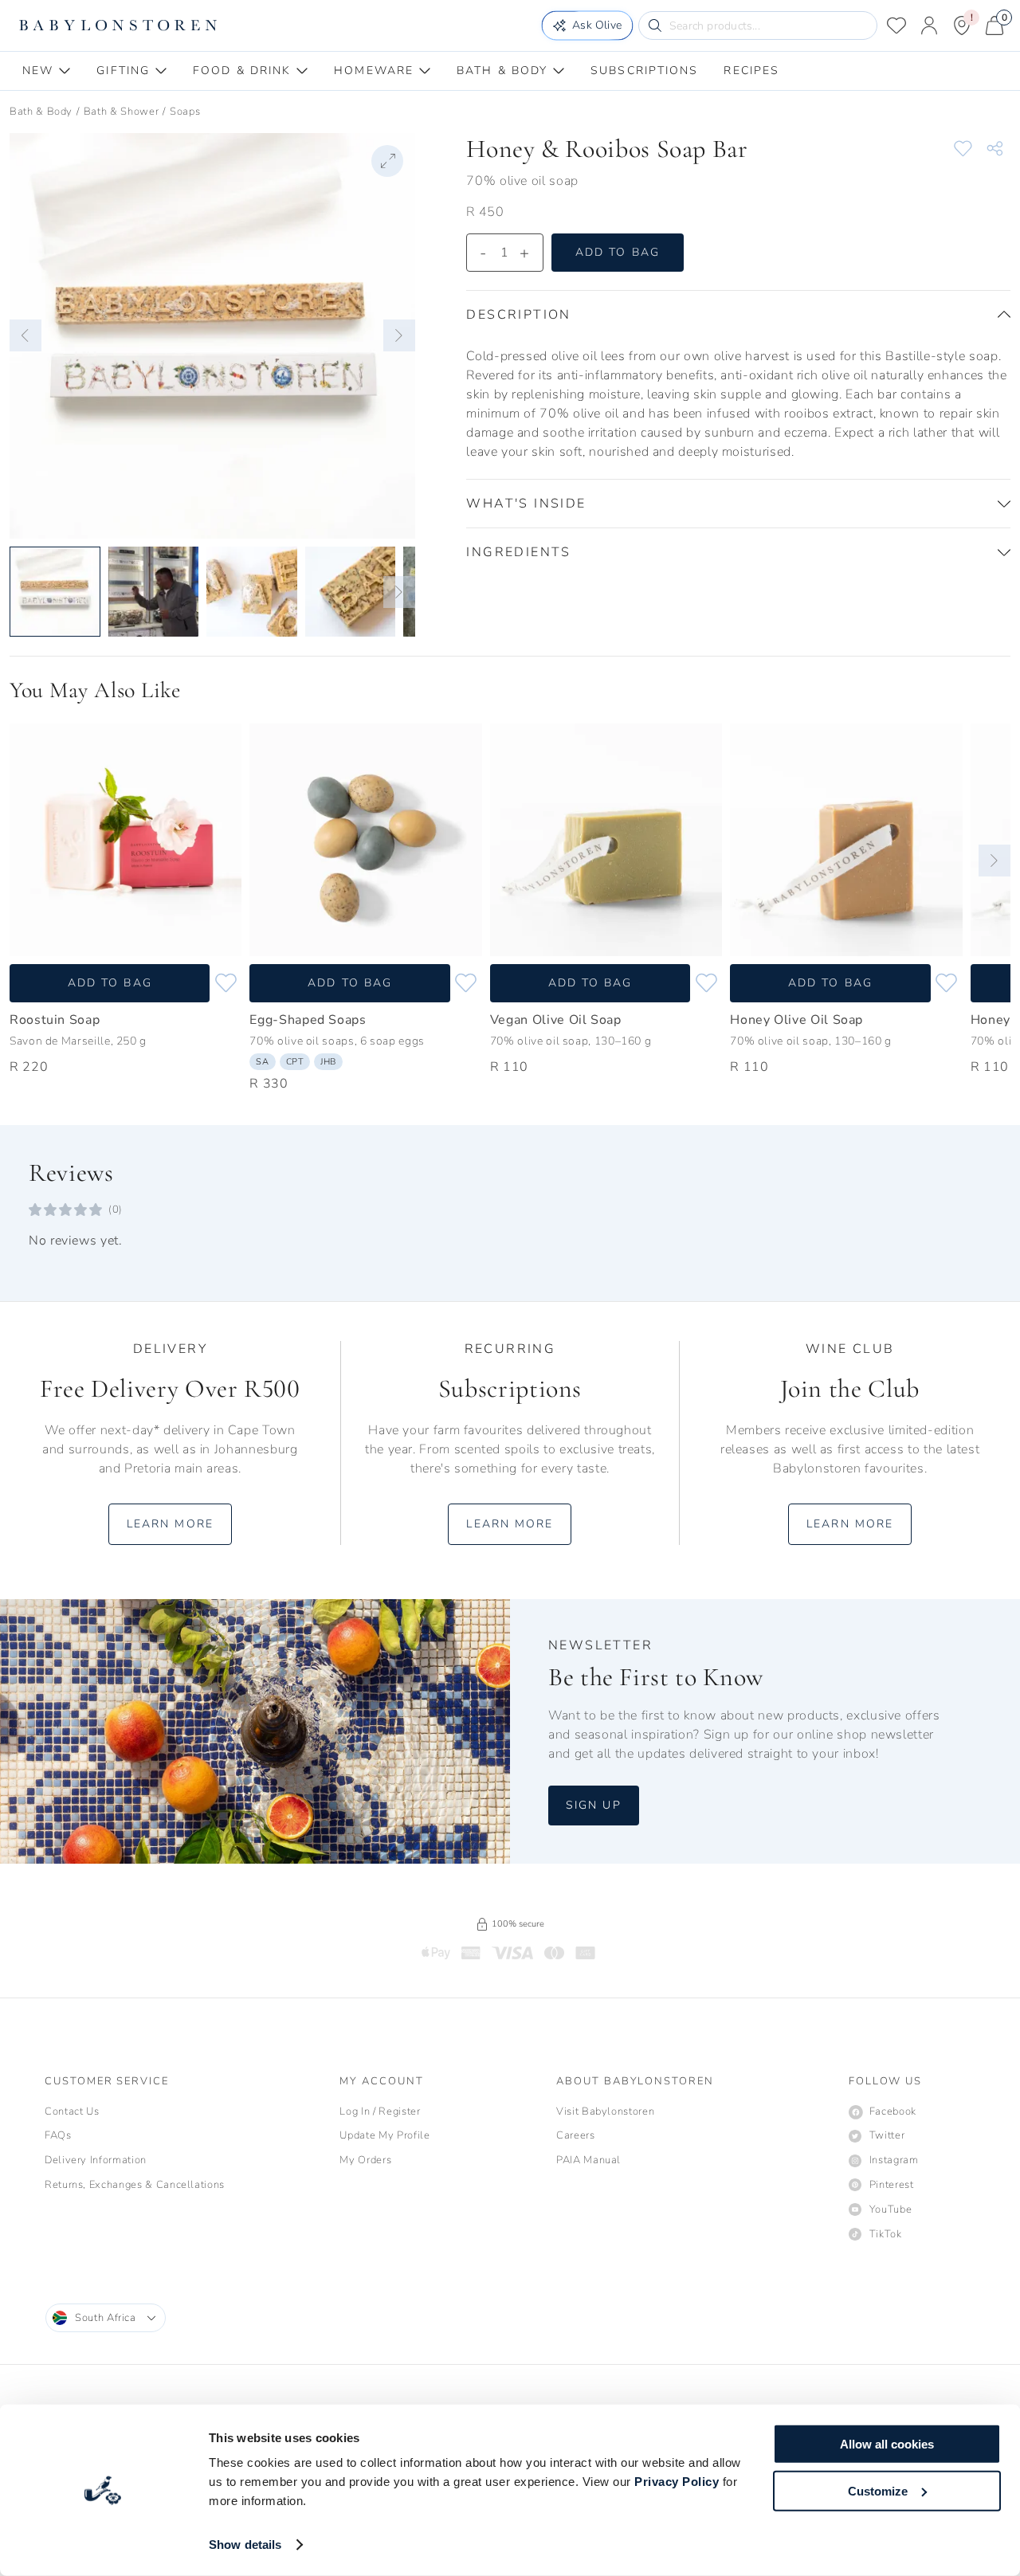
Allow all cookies (887, 2444)
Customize (878, 2490)
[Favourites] (896, 25)
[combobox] (106, 2318)
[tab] (47, 71)
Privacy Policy (677, 2482)
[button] (25, 335)
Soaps (185, 112)
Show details (245, 2545)
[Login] (929, 25)
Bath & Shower (121, 112)
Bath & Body (41, 112)
